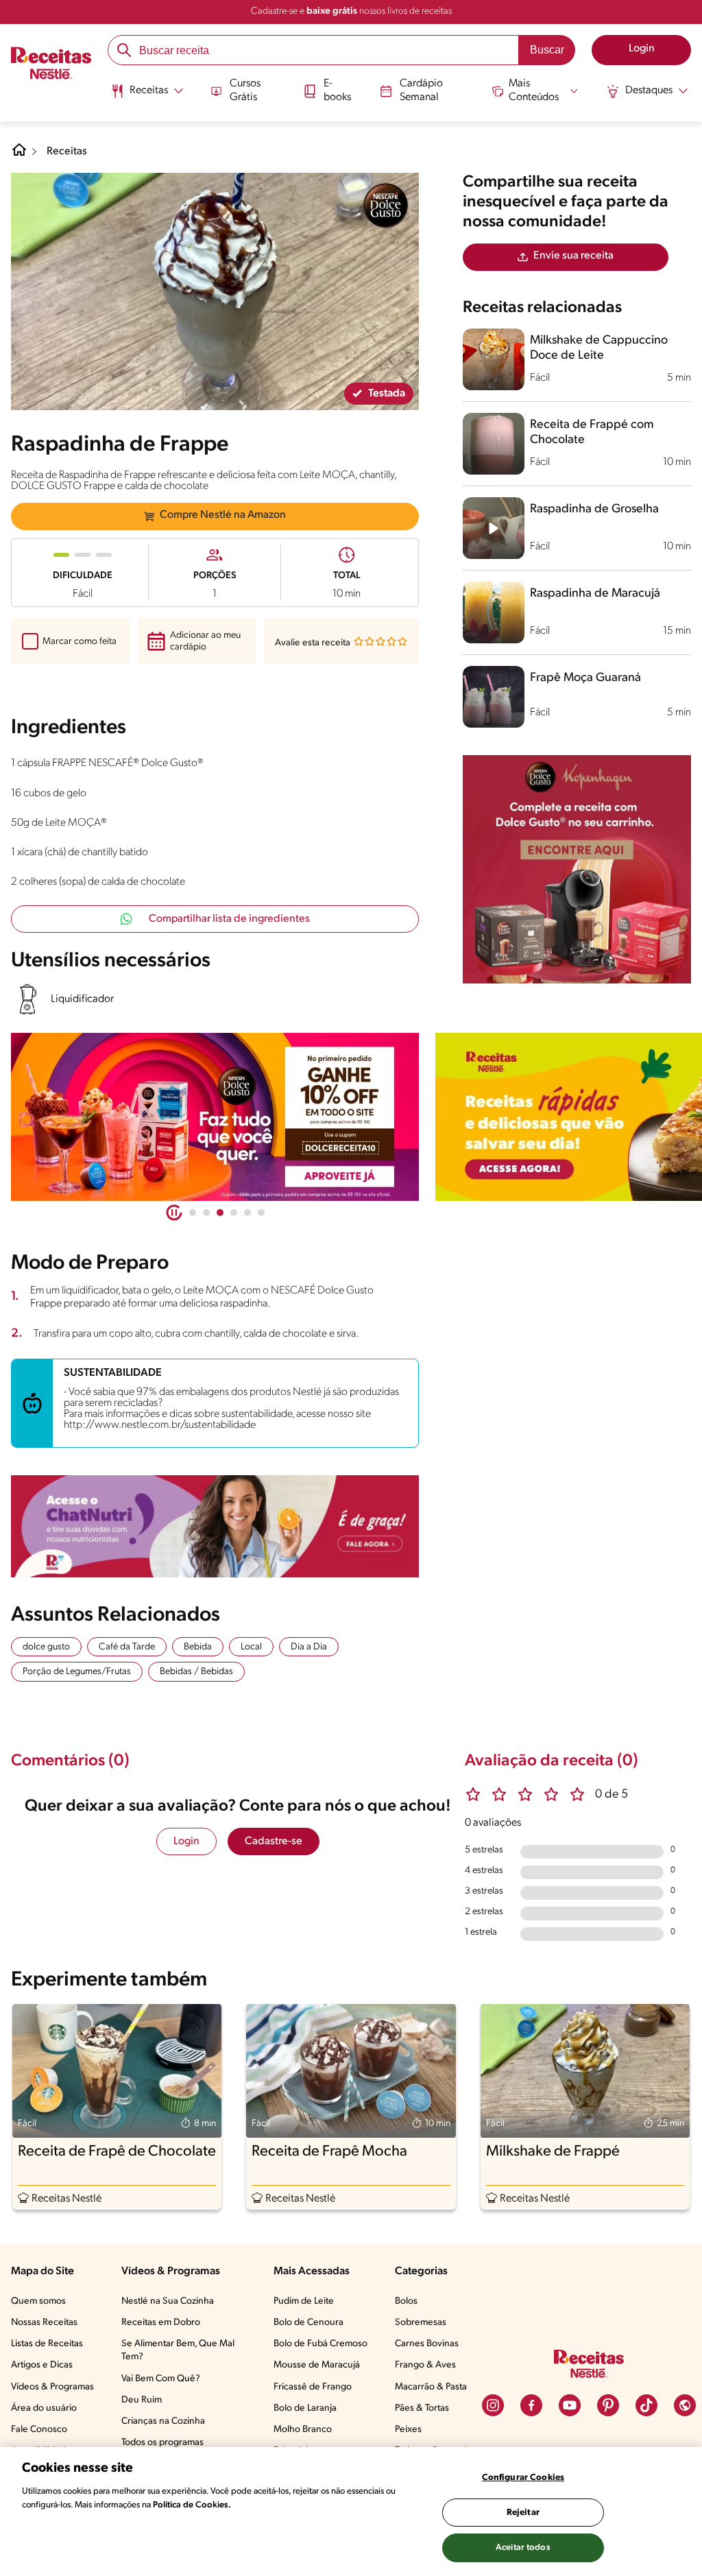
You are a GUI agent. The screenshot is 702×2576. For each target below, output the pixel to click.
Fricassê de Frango (313, 2387)
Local (251, 1647)
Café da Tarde (127, 1647)
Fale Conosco (39, 2430)
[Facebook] (531, 2405)
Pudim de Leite (304, 2301)
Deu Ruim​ (142, 2400)
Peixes (408, 2430)
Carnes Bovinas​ (427, 2344)
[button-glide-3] (234, 1213)
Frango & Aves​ (425, 2365)
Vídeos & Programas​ (52, 2387)
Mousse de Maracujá (317, 2365)
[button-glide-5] (261, 1213)
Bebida (198, 1647)
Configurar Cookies (523, 2478)
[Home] (19, 155)
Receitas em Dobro (161, 2323)
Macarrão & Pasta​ (431, 2387)
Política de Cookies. (192, 2505)
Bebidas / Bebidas (196, 1672)
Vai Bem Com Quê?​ (161, 2379)
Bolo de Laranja (305, 2408)
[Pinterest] (608, 2405)
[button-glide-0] (193, 1213)
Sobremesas (421, 2323)
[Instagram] (493, 2405)
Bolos (406, 2301)
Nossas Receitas (44, 2323)
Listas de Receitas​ (47, 2344)
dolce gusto (46, 1647)
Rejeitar (523, 2513)
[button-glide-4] (247, 1213)
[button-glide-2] (220, 1213)
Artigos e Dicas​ (42, 2365)
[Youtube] (570, 2405)
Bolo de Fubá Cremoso (320, 2344)
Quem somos (38, 2301)
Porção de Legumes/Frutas (77, 1672)
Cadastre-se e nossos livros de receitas (351, 11)
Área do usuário (44, 2408)
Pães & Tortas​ (422, 2408)
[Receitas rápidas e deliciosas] (215, 1117)
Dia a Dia (309, 1647)
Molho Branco (303, 2430)
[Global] (685, 2405)
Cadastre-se (274, 1841)
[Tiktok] (646, 2405)
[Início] (51, 64)
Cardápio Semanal (421, 90)
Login (186, 1841)
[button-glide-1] (206, 1213)
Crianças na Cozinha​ (163, 2421)
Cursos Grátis (245, 90)
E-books (337, 90)
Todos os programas (162, 2443)
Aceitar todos (523, 2548)
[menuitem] (147, 96)
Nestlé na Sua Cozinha (168, 2301)
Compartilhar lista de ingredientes (229, 919)
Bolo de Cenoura (308, 2323)
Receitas (67, 152)
